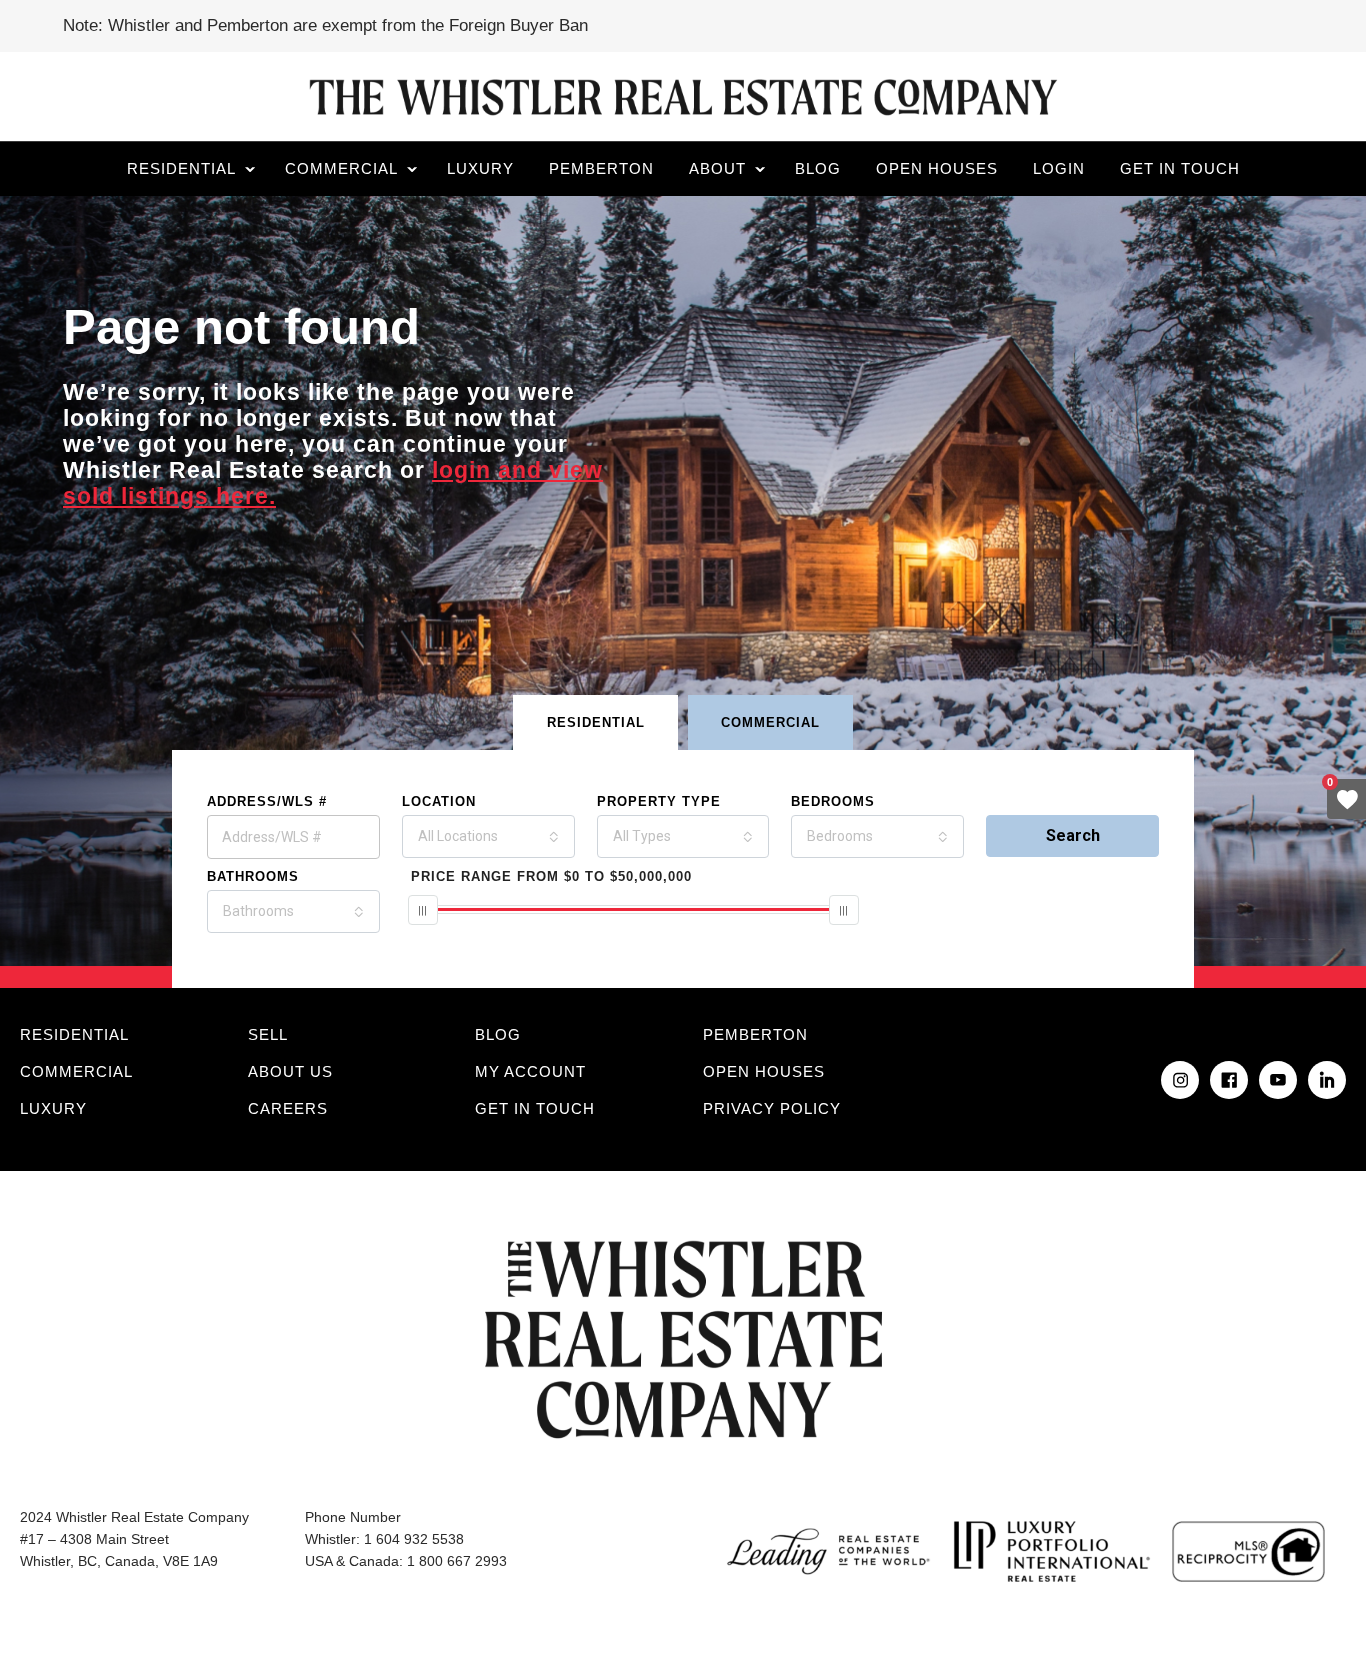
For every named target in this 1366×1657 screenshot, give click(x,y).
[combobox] (488, 836)
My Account (530, 1071)
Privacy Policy (772, 1108)
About (717, 168)
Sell (268, 1034)
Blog (818, 168)
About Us (290, 1071)
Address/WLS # (267, 801)
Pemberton (601, 168)
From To (551, 876)
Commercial (341, 168)
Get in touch (1180, 168)
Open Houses (937, 168)
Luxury (480, 168)
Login (1059, 168)
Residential (181, 168)
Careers (288, 1108)
